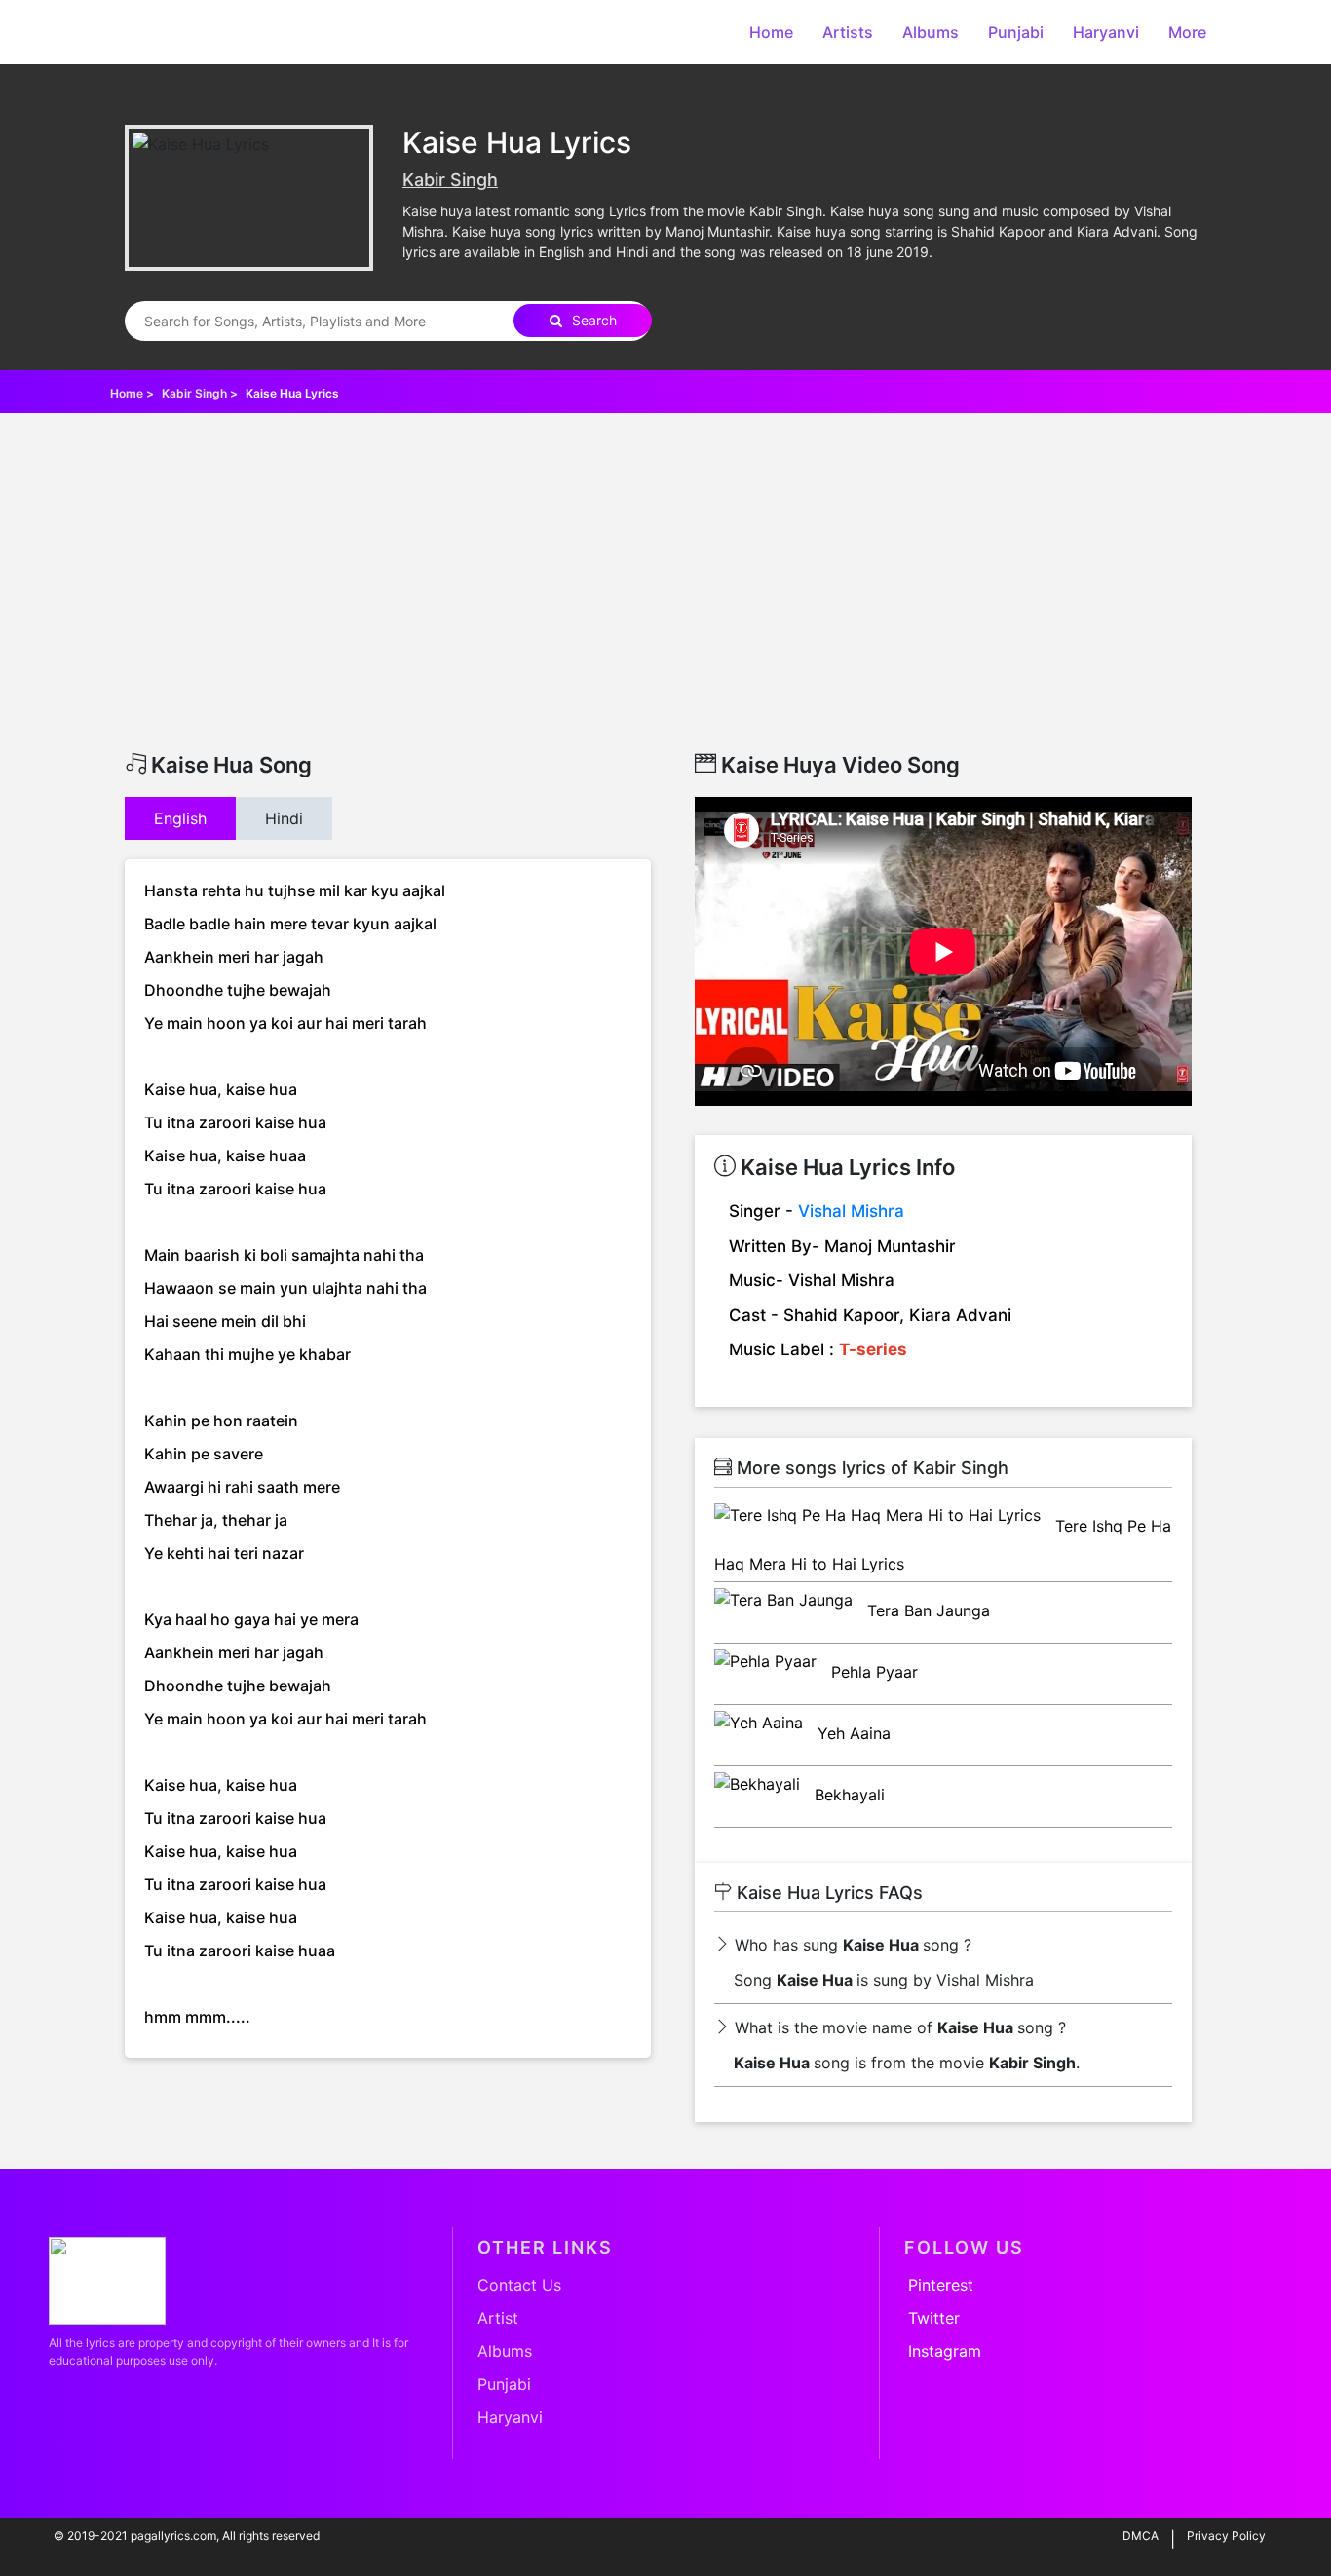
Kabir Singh (450, 180)
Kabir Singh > (201, 393)
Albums (931, 32)
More (1187, 32)
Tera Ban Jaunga (926, 1610)
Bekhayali (847, 1795)
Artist (498, 2318)
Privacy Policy (1226, 2536)
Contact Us (519, 2285)
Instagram (945, 2351)
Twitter (934, 2318)
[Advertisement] (665, 606)
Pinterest (941, 2285)
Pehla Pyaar (872, 1672)
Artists (848, 32)
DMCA (1141, 2536)
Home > (133, 393)
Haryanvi (1106, 32)
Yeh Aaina (852, 1733)
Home (771, 32)
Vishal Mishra (851, 1211)
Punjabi (1016, 32)
